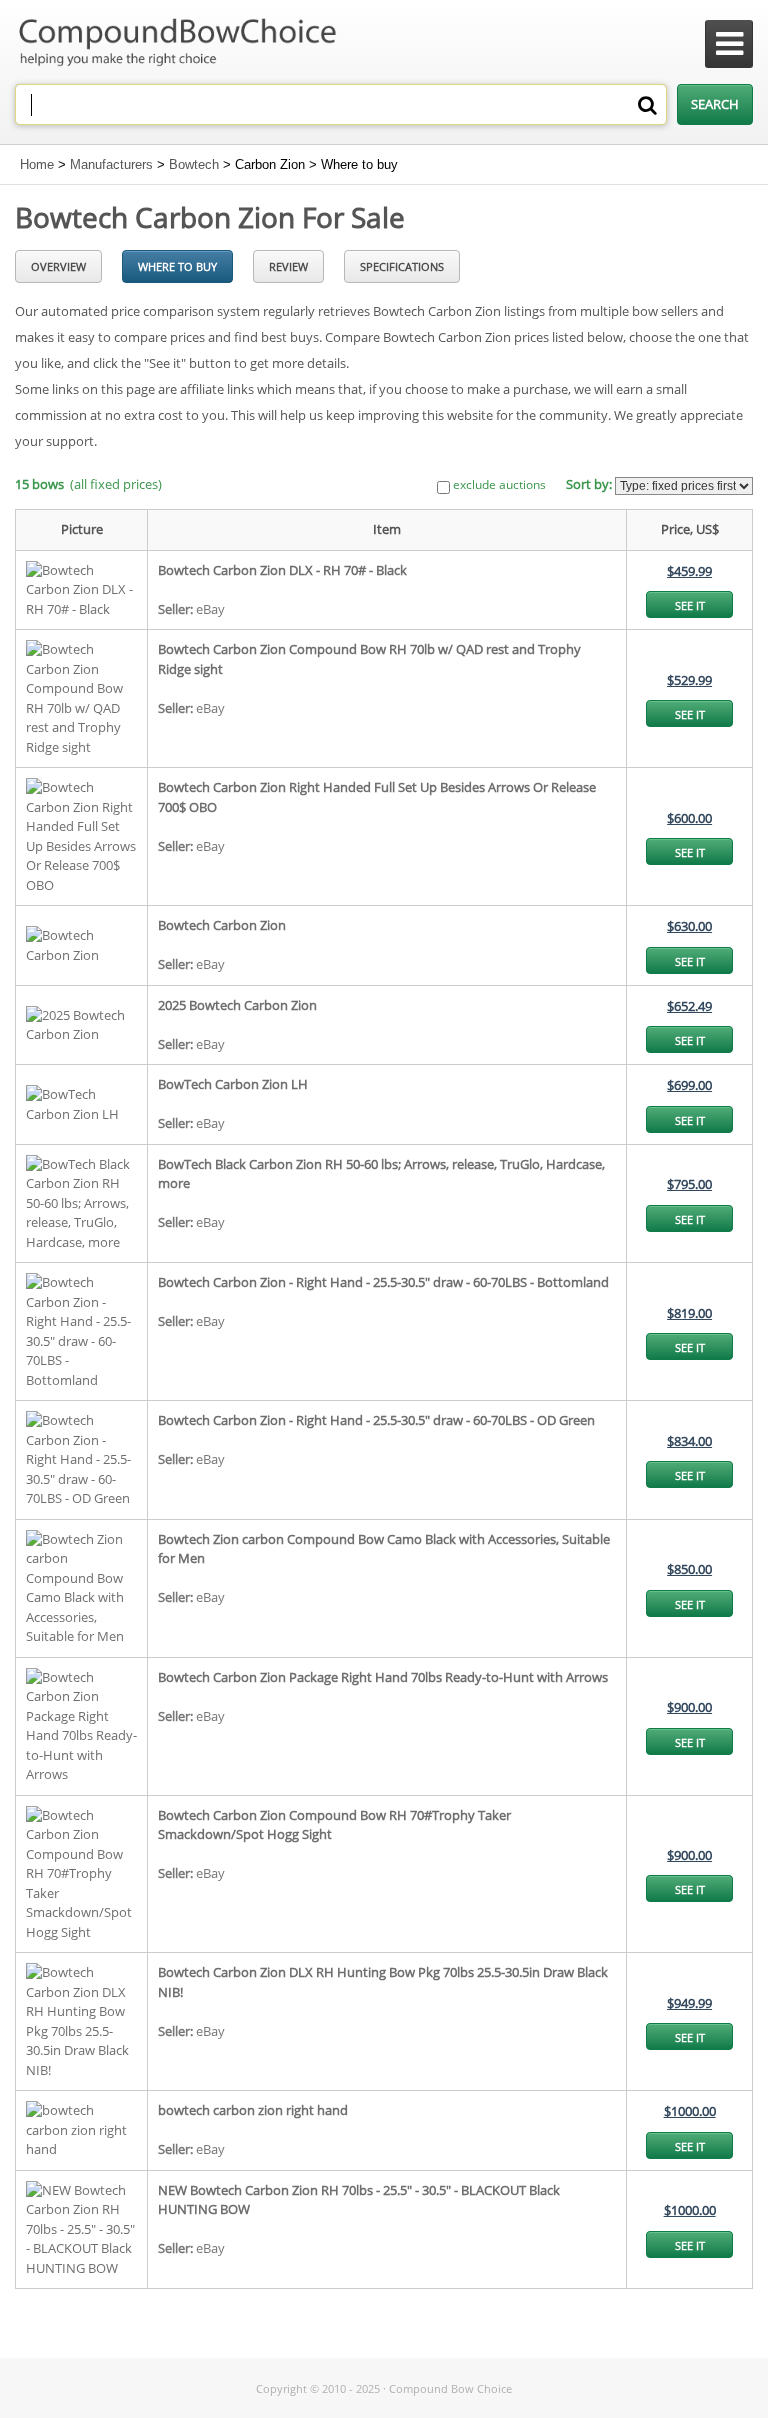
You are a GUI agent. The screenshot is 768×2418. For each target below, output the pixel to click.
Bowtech (194, 164)
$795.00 (689, 1184)
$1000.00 (690, 2111)
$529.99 (689, 680)
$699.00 (689, 1085)
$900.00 (689, 1707)
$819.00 (689, 1313)
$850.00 (689, 1569)
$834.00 (689, 1441)
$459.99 (689, 571)
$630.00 (689, 926)
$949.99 (689, 2003)
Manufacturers (111, 164)
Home (37, 164)
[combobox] (341, 104)
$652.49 (689, 1006)
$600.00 (689, 818)
